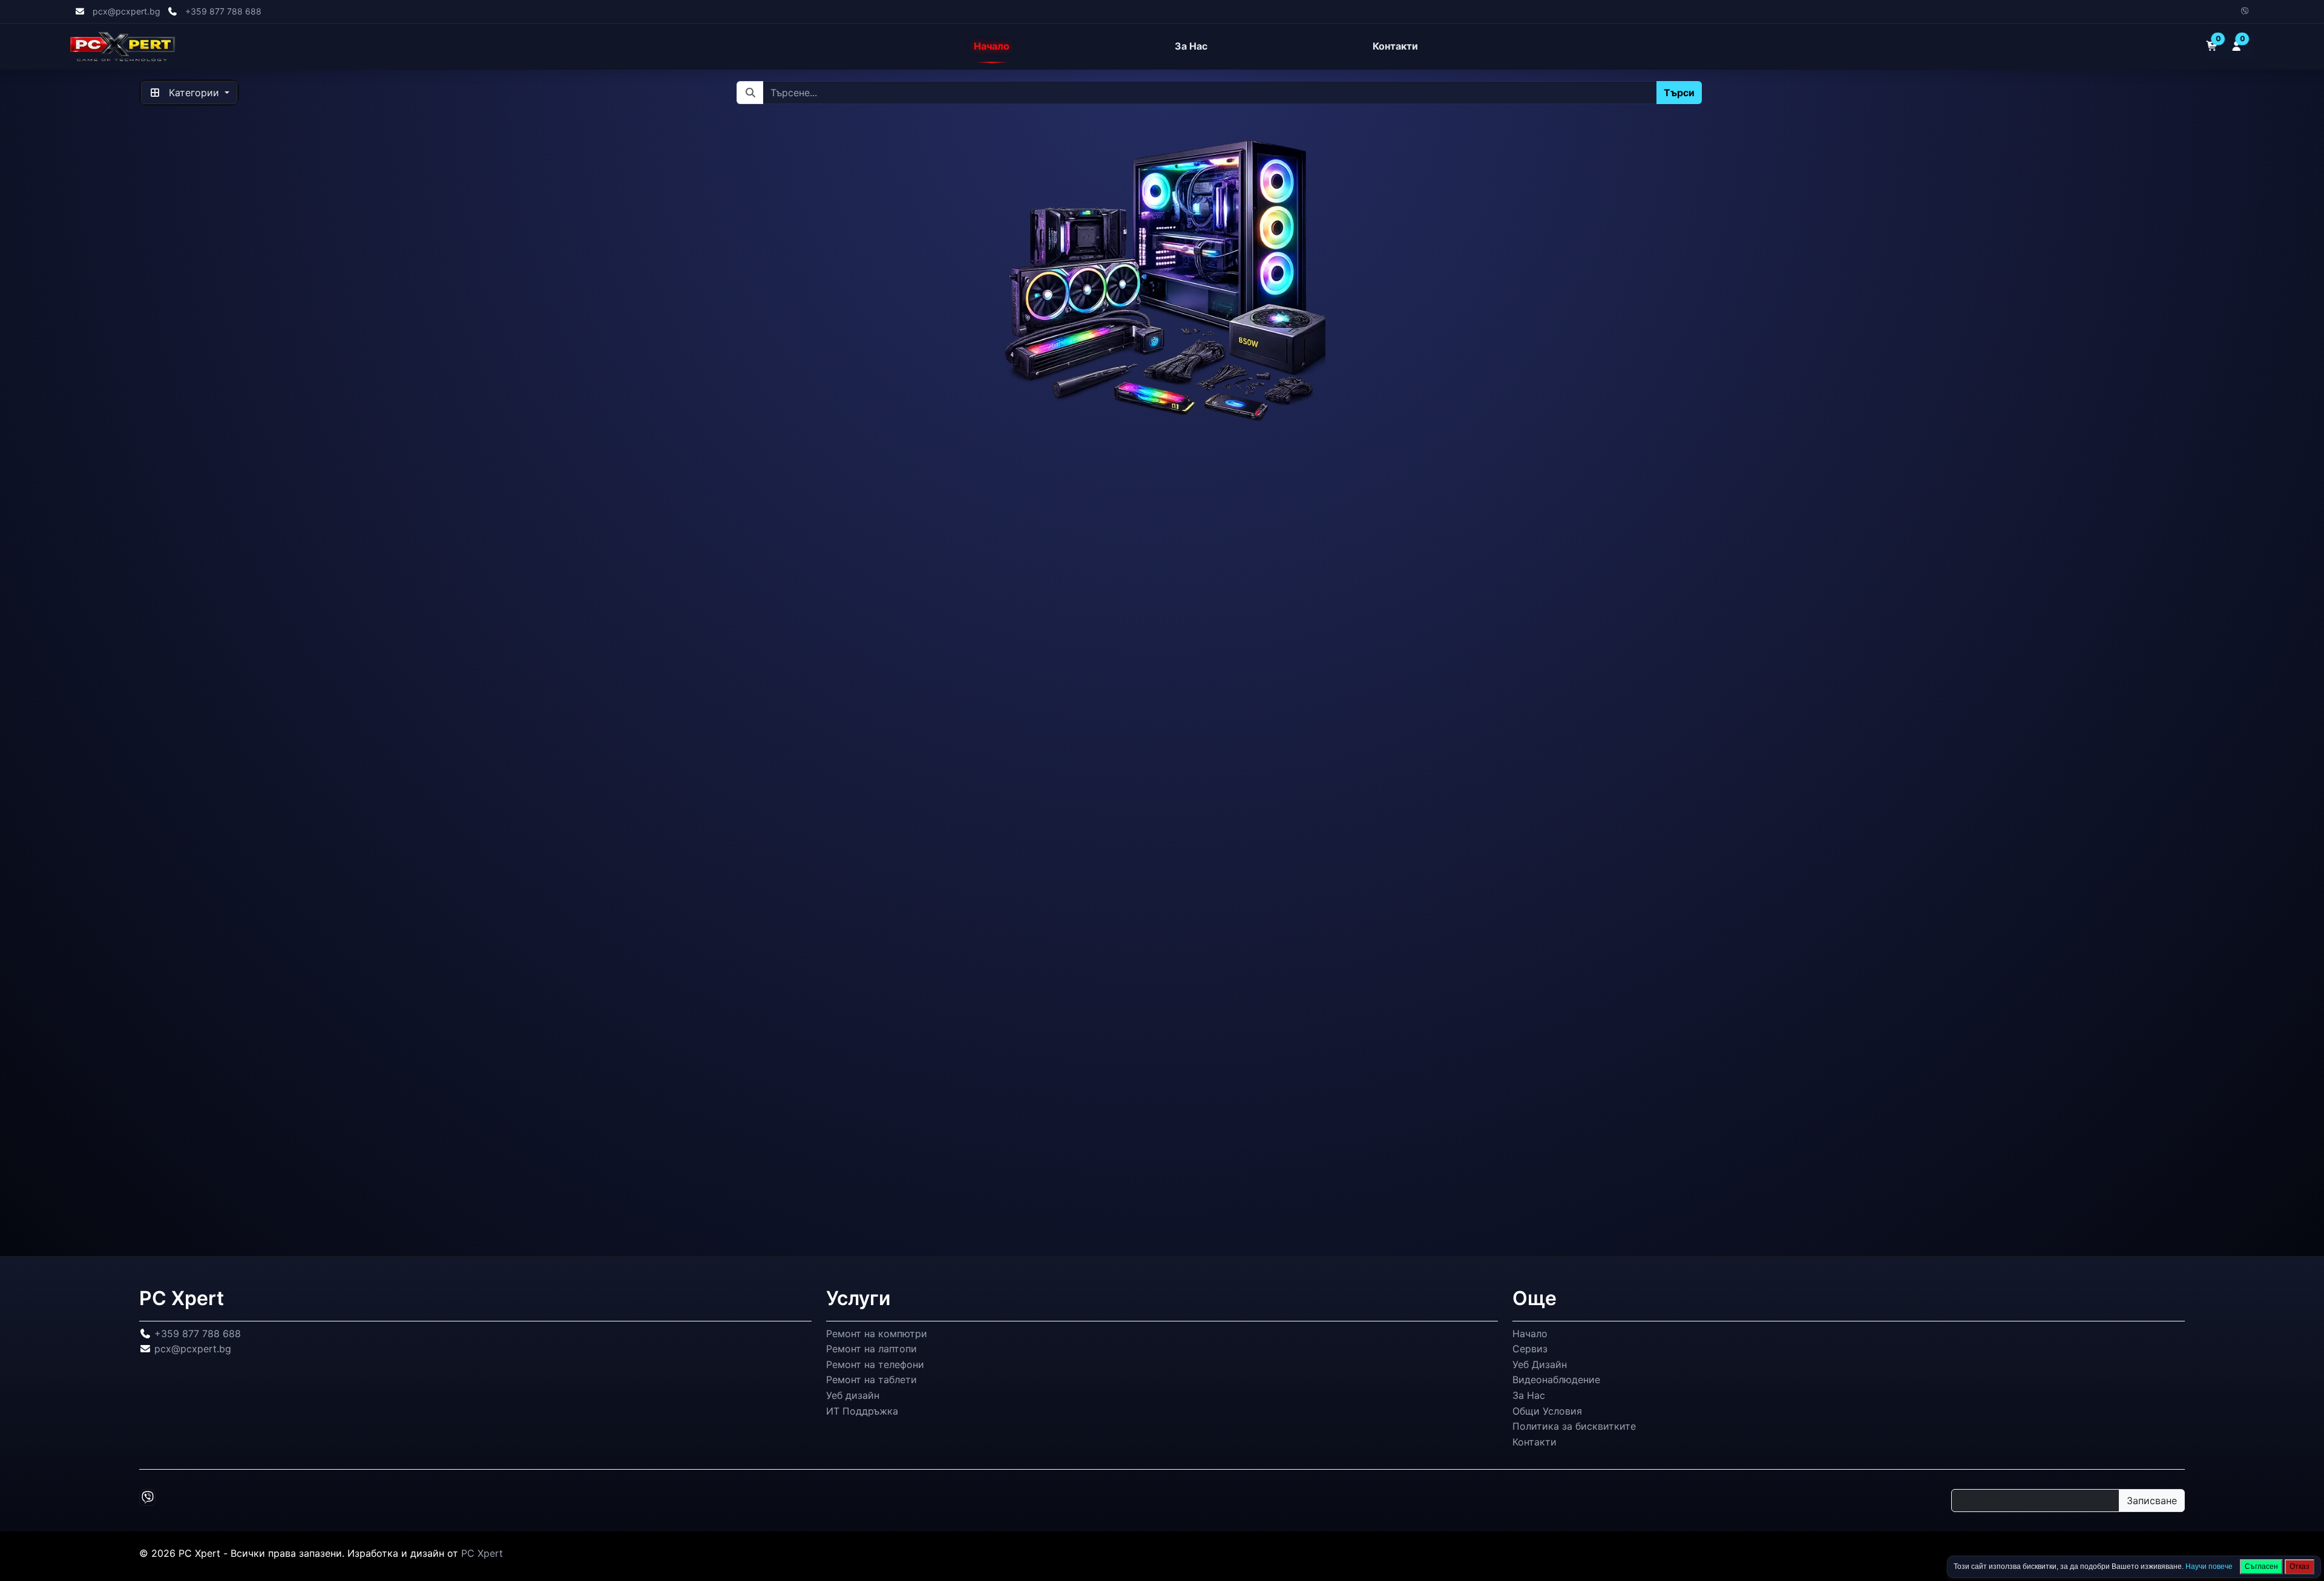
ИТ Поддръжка (862, 1411)
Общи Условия (1547, 1411)
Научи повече (2209, 1566)
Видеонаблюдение (1556, 1380)
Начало (992, 47)
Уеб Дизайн (1540, 1364)
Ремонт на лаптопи (871, 1349)
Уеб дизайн (853, 1395)
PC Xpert (482, 1554)
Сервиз (1530, 1349)
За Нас (1191, 47)
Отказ (2299, 1566)
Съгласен (2261, 1566)
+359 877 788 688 (223, 11)
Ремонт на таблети (871, 1380)
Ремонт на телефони (875, 1364)
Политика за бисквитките (1574, 1426)
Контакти (1395, 47)
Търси (1679, 93)
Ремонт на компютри (877, 1334)
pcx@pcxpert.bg (126, 11)
